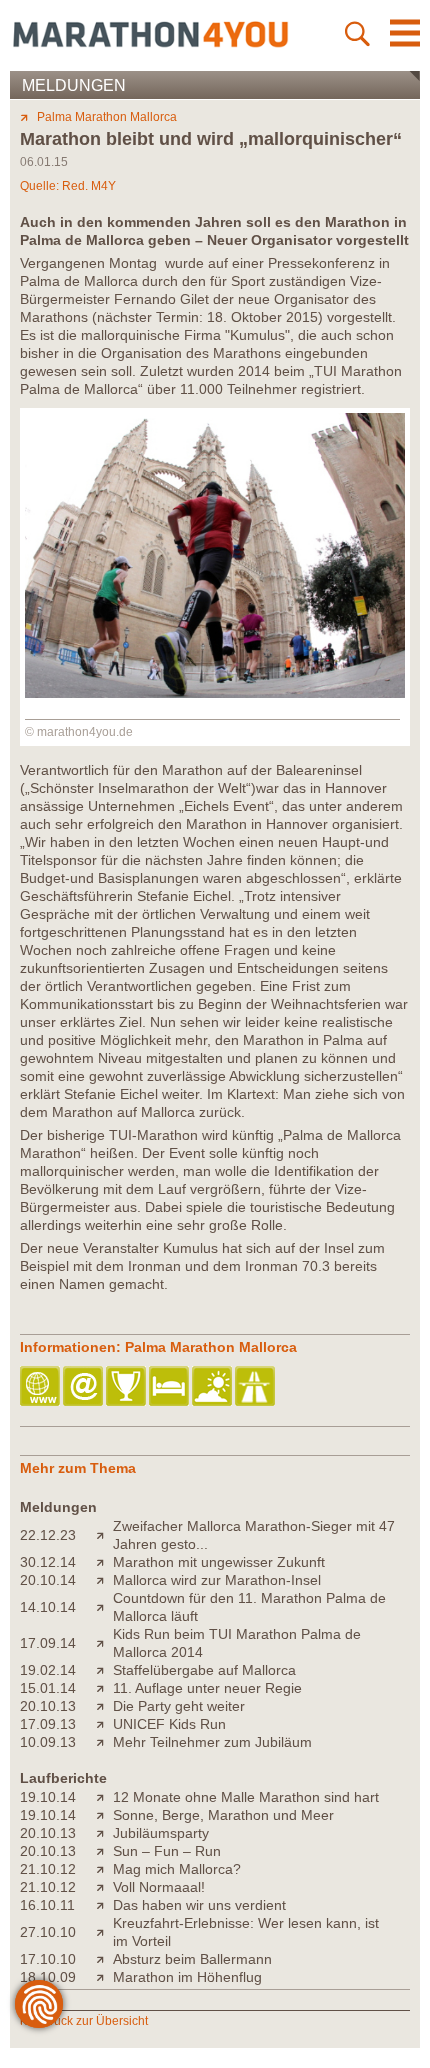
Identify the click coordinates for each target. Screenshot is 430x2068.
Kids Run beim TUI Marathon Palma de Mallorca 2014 (237, 1643)
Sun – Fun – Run (167, 1851)
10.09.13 (48, 1742)
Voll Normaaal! (159, 1887)
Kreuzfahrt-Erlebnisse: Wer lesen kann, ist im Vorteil (246, 1932)
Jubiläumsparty (161, 1833)
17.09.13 (48, 1724)
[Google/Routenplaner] (256, 1387)
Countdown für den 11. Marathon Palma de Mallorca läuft (249, 1607)
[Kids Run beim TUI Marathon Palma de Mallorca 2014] (104, 1643)
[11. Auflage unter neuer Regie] (104, 1688)
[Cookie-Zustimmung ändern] (39, 2004)
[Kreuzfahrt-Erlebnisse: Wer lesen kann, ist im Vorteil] (104, 1932)
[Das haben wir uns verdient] (104, 1905)
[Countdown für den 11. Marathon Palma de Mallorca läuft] (104, 1607)
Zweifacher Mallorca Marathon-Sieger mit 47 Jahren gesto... (254, 1535)
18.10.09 (48, 1977)
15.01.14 (48, 1688)
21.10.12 (48, 1869)
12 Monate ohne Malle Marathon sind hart (246, 1797)
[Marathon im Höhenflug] (104, 1977)
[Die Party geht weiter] (104, 1706)
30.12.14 (48, 1562)
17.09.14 (48, 1643)
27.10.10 (48, 1932)
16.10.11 (47, 1905)
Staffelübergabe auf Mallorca (204, 1670)
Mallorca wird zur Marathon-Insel (217, 1580)
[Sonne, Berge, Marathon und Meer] (104, 1815)
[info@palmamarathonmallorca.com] (84, 1387)
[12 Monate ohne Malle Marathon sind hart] (104, 1797)
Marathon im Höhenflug (187, 1977)
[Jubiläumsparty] (104, 1833)
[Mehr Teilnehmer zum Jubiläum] (104, 1742)
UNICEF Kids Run (169, 1724)
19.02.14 (48, 1670)
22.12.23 (48, 1535)
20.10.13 (48, 1706)
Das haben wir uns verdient (199, 1905)
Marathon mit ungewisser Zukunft (219, 1562)
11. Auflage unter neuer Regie (207, 1688)
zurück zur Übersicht (92, 2021)
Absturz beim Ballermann (192, 1959)
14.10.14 (48, 1607)
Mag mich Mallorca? (177, 1869)
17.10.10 (48, 1959)
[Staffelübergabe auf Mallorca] (104, 1670)
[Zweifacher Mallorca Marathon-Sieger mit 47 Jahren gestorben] (104, 1535)
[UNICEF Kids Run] (104, 1724)
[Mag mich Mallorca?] (104, 1869)
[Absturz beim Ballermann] (104, 1959)
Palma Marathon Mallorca (107, 117)
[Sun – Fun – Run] (104, 1851)
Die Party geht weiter (179, 1706)
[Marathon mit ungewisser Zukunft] (104, 1562)
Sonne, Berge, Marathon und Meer (223, 1815)
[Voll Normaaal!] (104, 1887)
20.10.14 (48, 1580)
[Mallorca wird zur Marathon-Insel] (104, 1580)
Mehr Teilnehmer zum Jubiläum (212, 1742)
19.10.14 (48, 1797)
